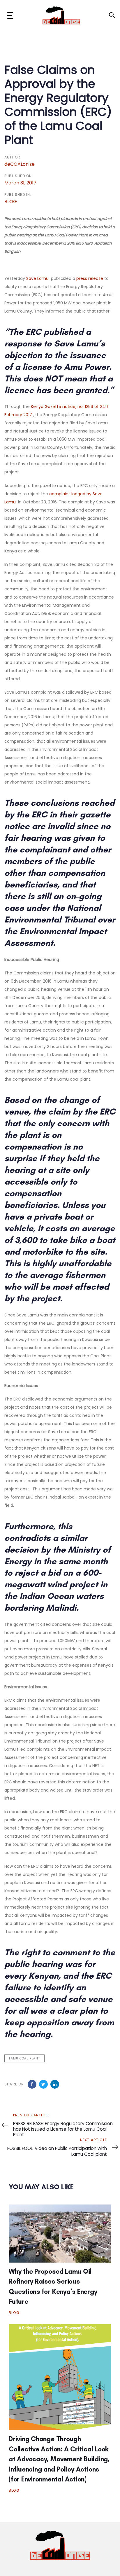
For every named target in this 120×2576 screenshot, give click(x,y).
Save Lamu (37, 278)
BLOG (11, 202)
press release (90, 278)
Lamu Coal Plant (24, 2058)
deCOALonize (20, 164)
